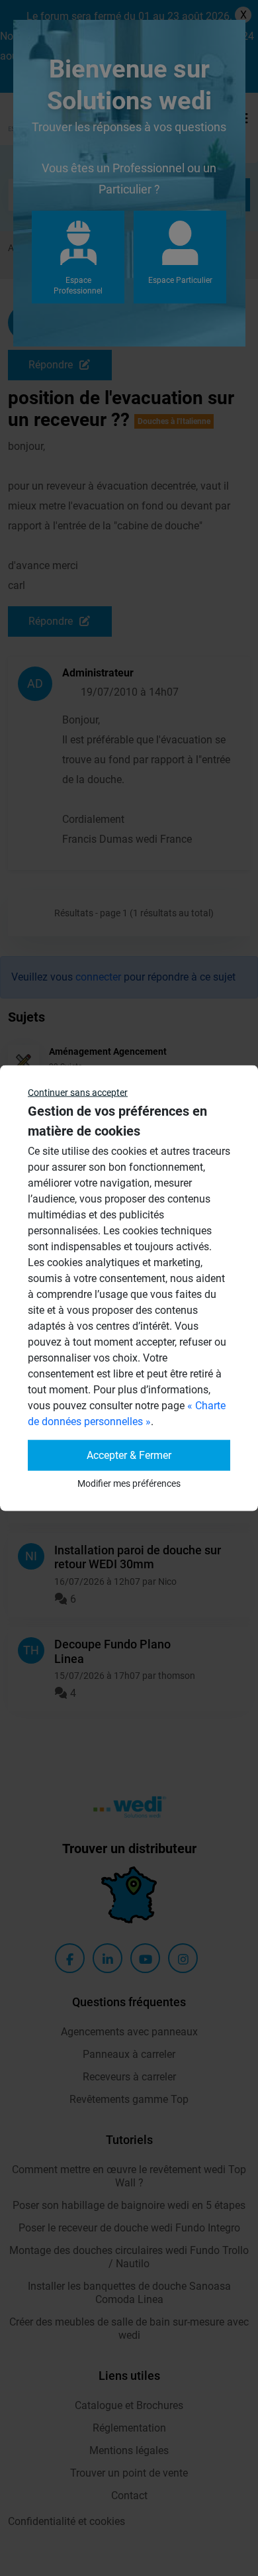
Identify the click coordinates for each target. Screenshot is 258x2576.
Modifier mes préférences (129, 1483)
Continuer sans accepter (78, 1093)
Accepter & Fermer (129, 1455)
